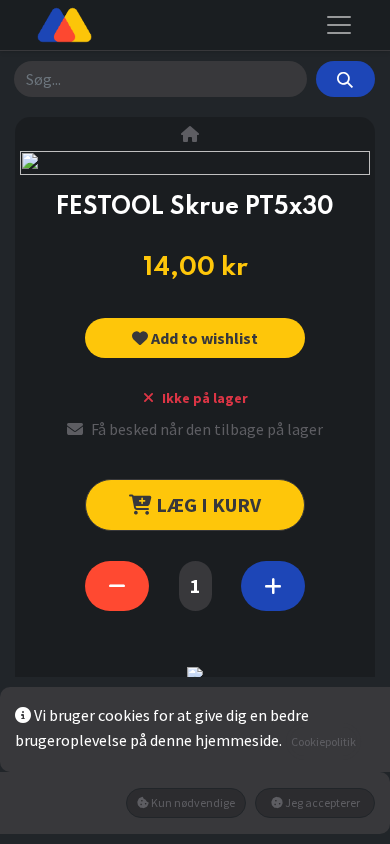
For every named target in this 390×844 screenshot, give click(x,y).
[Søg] (345, 79)
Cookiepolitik (323, 741)
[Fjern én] (117, 586)
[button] (195, 338)
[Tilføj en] (273, 586)
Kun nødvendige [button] (192, 802)
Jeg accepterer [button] (321, 802)
